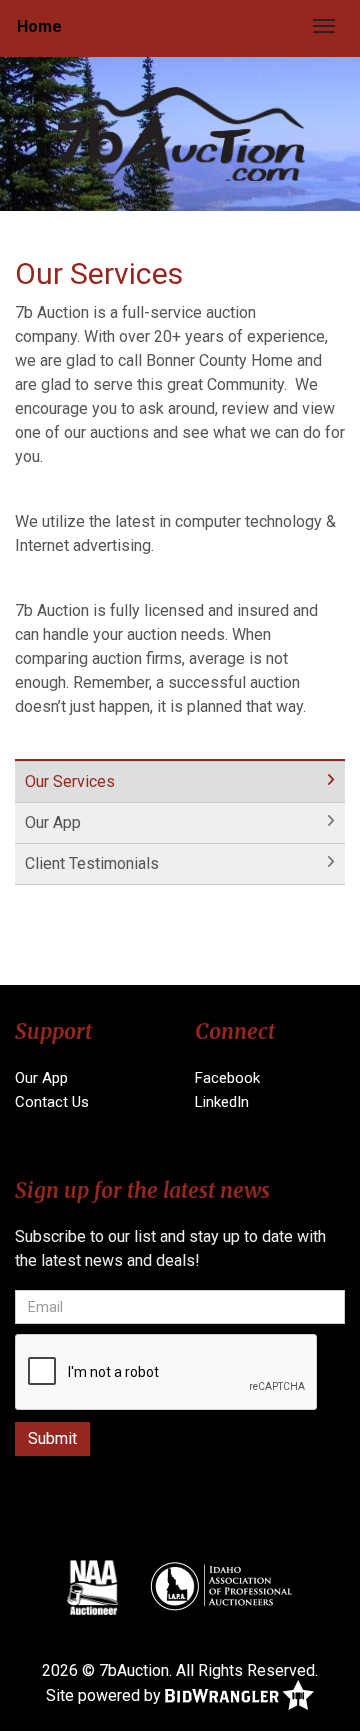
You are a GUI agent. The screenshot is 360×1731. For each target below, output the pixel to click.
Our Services (70, 781)
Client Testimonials (92, 863)
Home (39, 26)
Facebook (227, 1078)
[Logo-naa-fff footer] (92, 1587)
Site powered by (105, 1694)
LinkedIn (222, 1102)
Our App (53, 822)
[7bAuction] (180, 132)
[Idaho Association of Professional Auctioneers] (221, 1587)
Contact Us (52, 1102)
